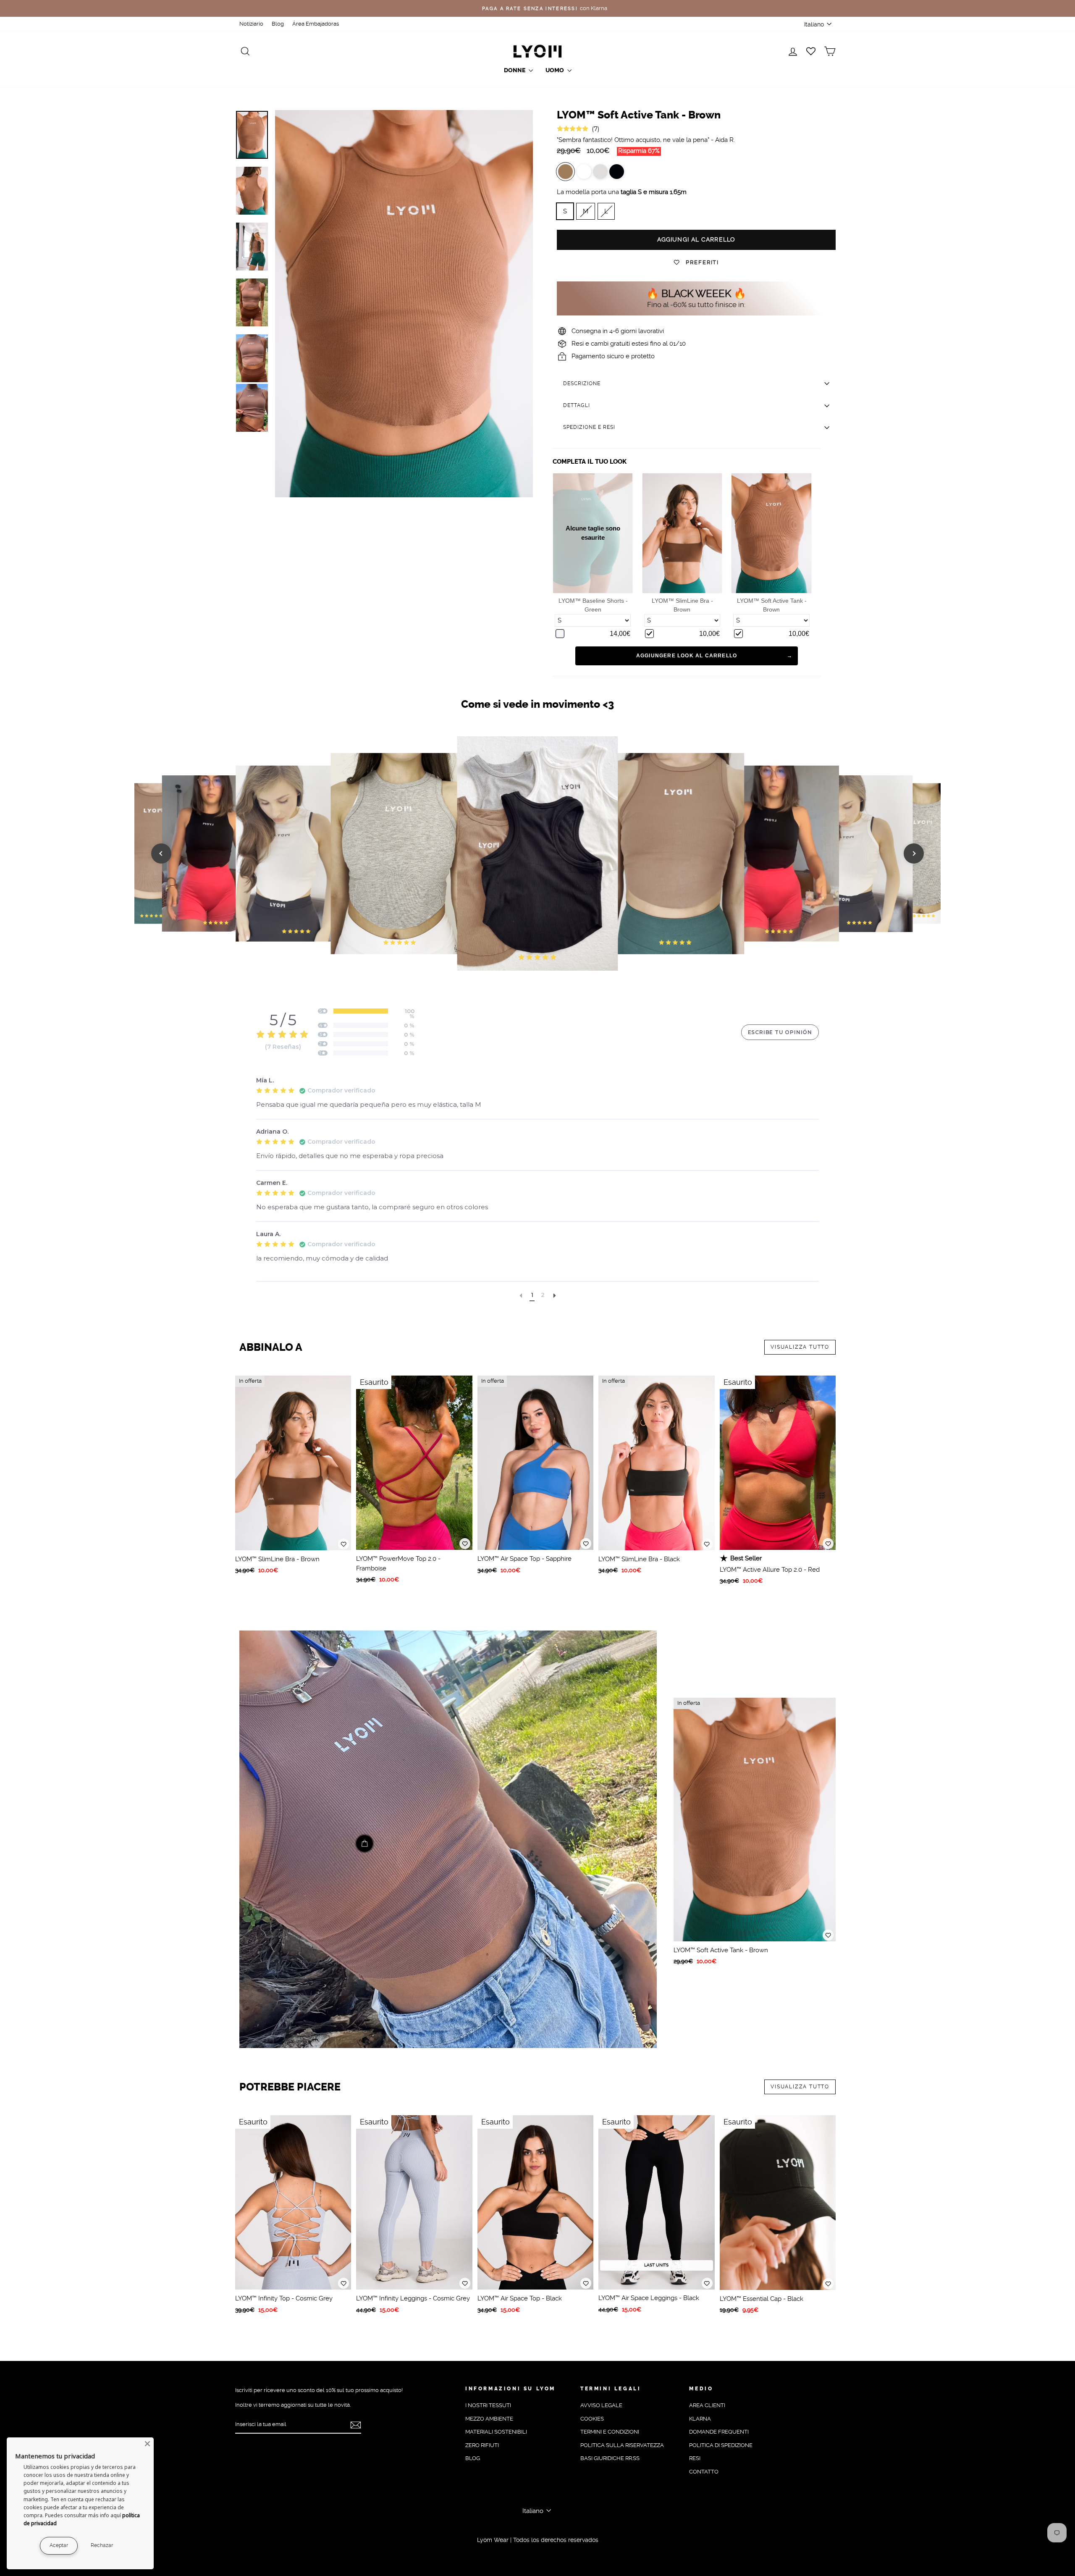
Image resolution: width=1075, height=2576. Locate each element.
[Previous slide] (161, 853)
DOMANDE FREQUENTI (719, 2432)
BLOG (473, 2458)
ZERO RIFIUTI (482, 2445)
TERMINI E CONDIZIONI (610, 2432)
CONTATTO (704, 2472)
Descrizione (582, 383)
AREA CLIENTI (707, 2405)
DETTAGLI (577, 405)
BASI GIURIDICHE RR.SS (610, 2458)
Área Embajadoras (316, 24)
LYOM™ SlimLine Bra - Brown (682, 605)
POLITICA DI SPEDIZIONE (721, 2445)
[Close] (147, 2444)
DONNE (515, 70)
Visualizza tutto (800, 1347)
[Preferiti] (343, 1544)
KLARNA (700, 2419)
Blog (278, 24)
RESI (695, 2458)
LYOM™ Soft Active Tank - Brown (772, 605)
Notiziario (251, 24)
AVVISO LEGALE (601, 2405)
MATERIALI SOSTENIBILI (496, 2432)
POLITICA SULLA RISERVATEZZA (622, 2445)
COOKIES (592, 2419)
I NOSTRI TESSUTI (488, 2405)
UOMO (555, 70)
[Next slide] (914, 853)
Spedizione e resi (589, 427)
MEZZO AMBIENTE (489, 2419)
